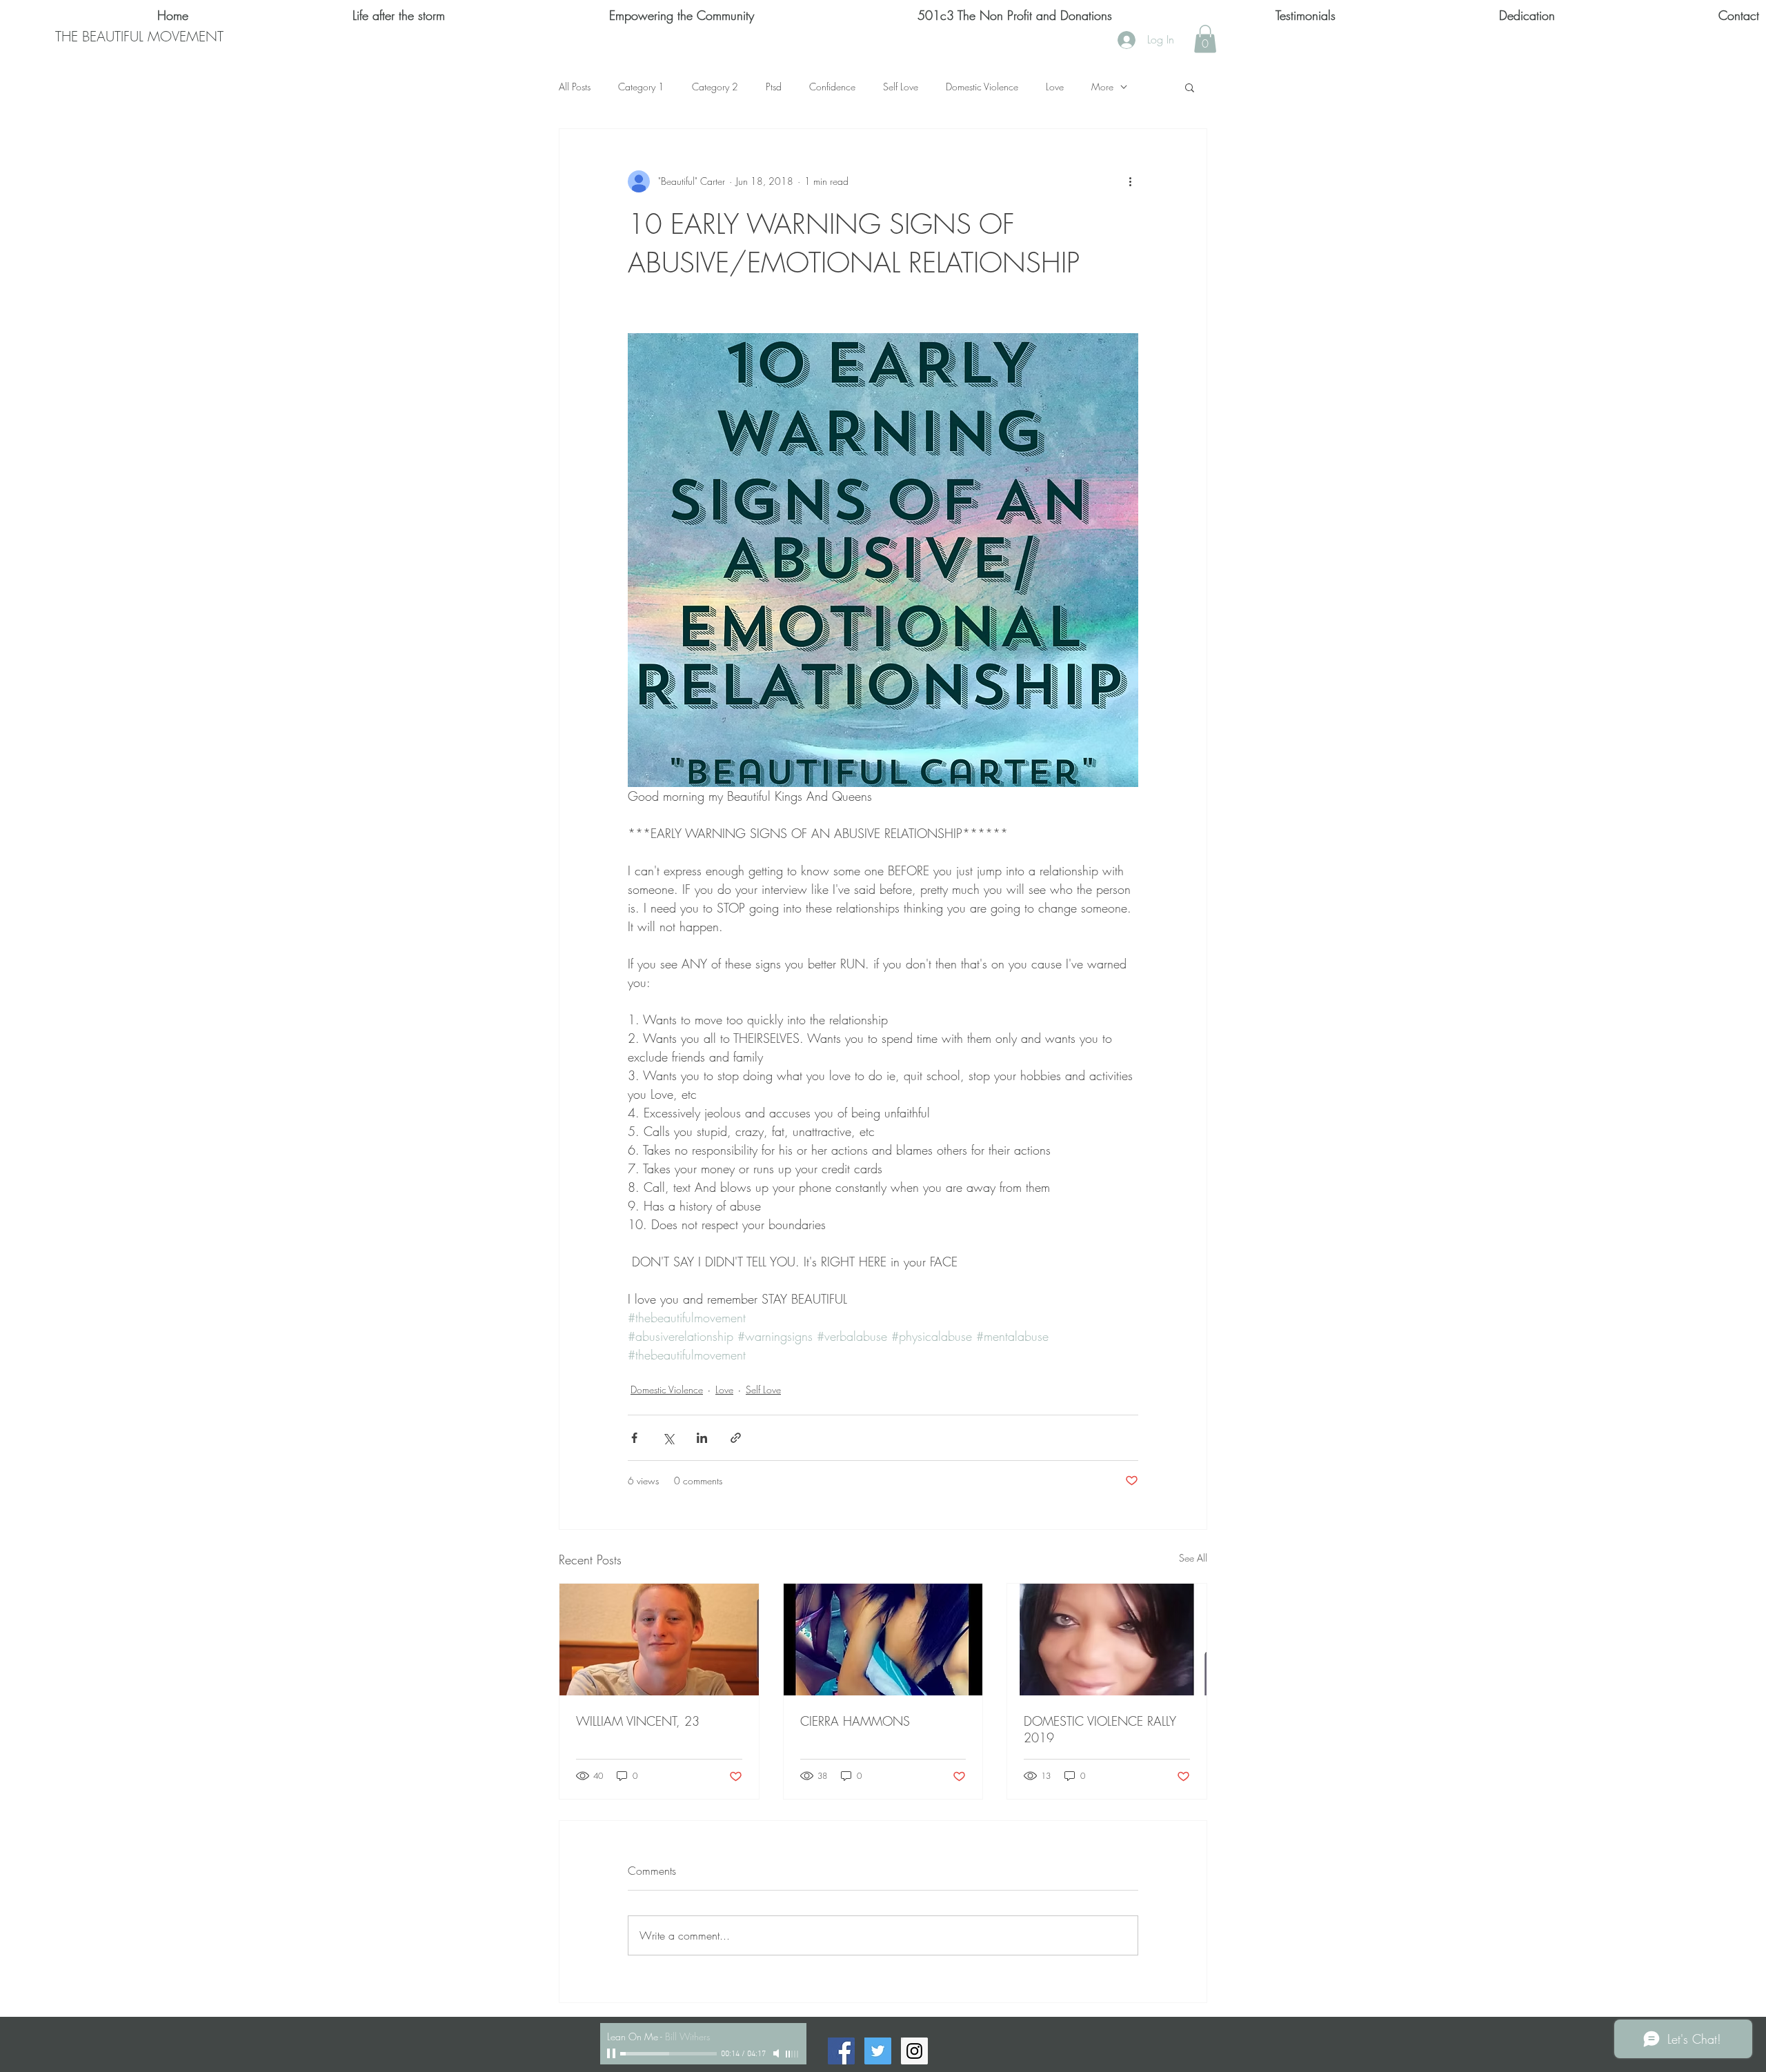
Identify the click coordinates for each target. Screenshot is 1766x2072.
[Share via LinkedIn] (702, 1438)
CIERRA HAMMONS (855, 1721)
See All (1193, 1558)
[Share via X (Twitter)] (668, 1438)
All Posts (575, 87)
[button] (1205, 39)
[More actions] (1130, 181)
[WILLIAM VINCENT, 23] (659, 1640)
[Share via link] (736, 1438)
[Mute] (777, 2053)
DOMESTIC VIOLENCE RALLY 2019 (1100, 1729)
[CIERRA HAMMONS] (883, 1640)
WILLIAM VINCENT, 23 (638, 1721)
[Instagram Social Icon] (914, 2051)
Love (1055, 87)
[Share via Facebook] (634, 1438)
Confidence (832, 87)
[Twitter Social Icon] (878, 2051)
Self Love (901, 87)
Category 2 (715, 87)
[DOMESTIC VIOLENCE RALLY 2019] (1107, 1640)
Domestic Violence (982, 87)
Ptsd (774, 87)
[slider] (793, 2054)
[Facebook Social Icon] (841, 2051)
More (1102, 87)
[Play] (613, 2053)
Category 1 (641, 87)
